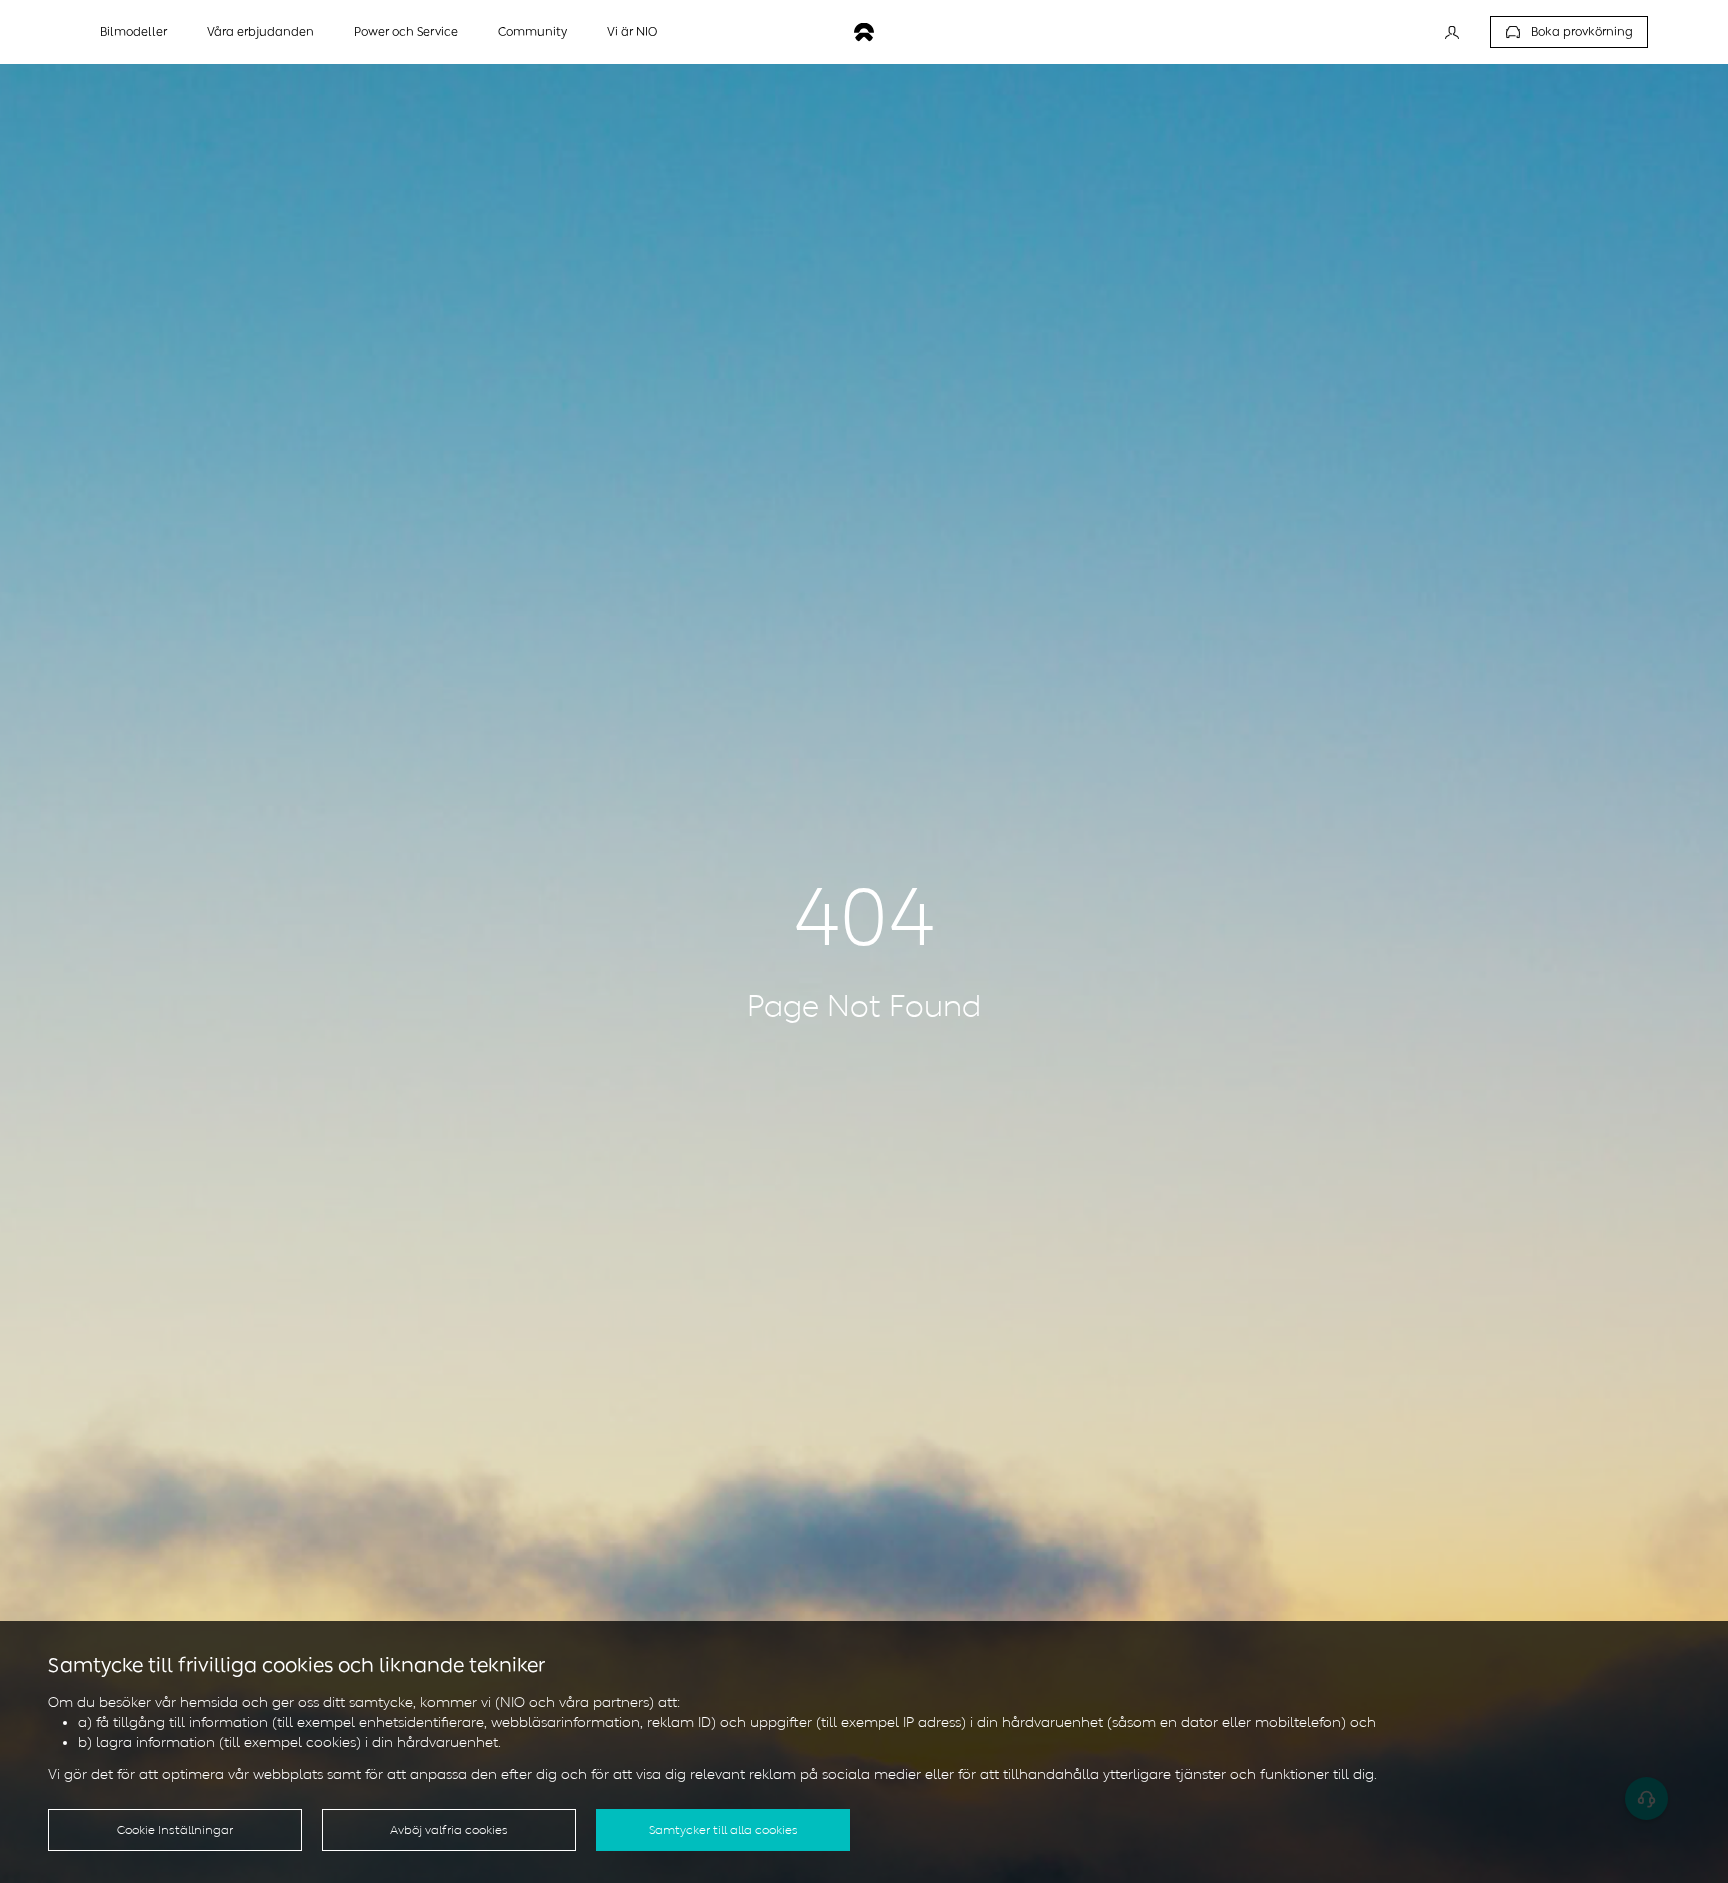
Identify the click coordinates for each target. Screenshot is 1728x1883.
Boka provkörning (1582, 32)
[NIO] (864, 32)
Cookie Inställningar (175, 1830)
